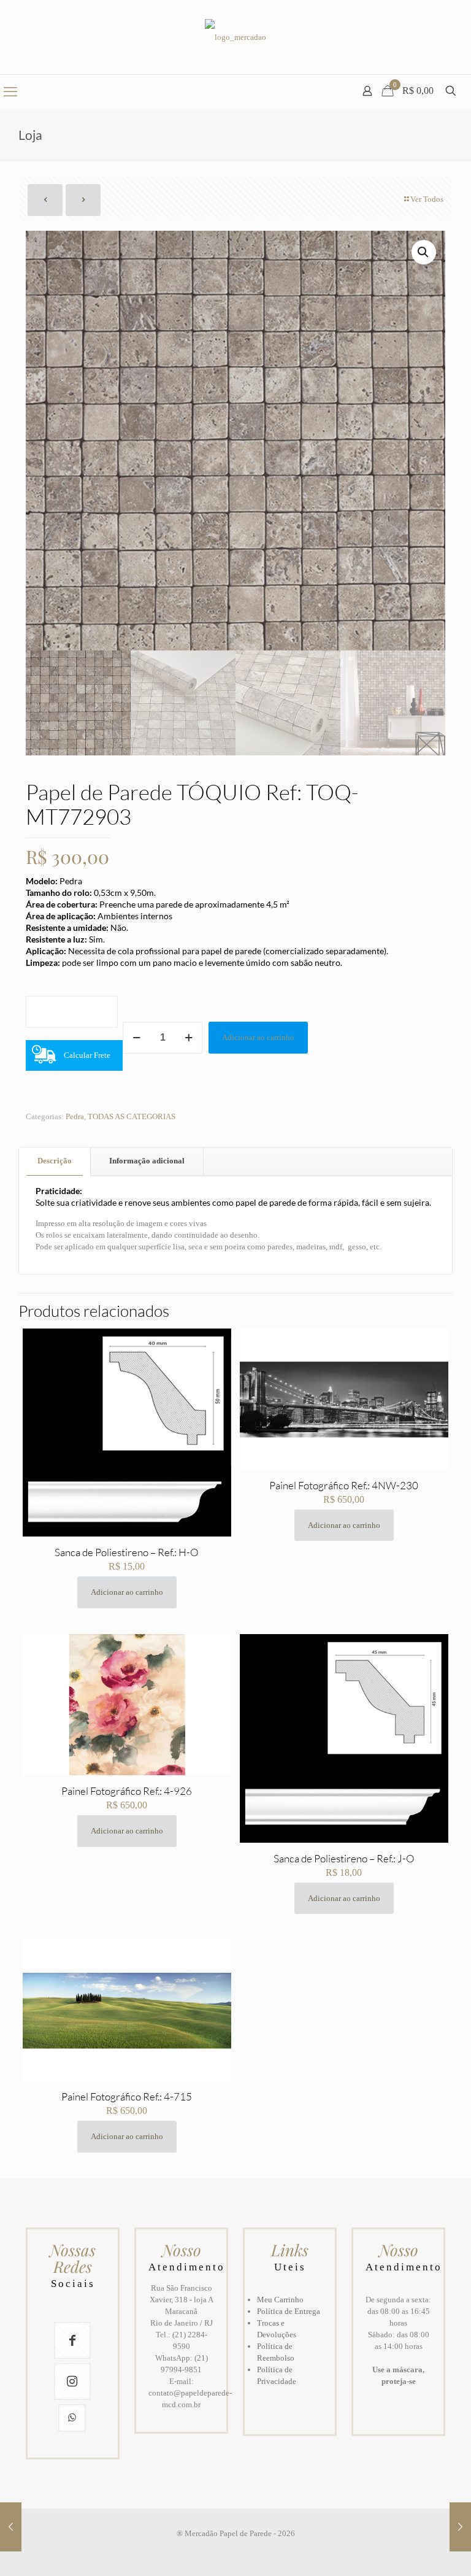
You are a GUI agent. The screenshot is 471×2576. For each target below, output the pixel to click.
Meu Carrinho (280, 2300)
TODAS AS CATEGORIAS (132, 1116)
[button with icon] (72, 2340)
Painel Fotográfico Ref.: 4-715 (127, 2096)
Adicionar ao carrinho (258, 1037)
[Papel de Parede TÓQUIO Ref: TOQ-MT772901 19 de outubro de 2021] (11, 2527)
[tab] (55, 1161)
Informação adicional (147, 1161)
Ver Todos (427, 199)
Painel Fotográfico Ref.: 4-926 (127, 1791)
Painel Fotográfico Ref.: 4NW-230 (344, 1485)
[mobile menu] (10, 92)
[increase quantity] (189, 1038)
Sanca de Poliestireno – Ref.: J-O (344, 1858)
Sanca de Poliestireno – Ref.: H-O (127, 1552)
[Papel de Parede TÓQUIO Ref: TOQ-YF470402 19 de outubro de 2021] (460, 2527)
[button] (424, 252)
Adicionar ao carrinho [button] (127, 1592)
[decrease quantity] (136, 1038)
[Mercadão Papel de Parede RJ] (235, 37)
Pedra (75, 1116)
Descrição (55, 1161)
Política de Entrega (289, 2311)
